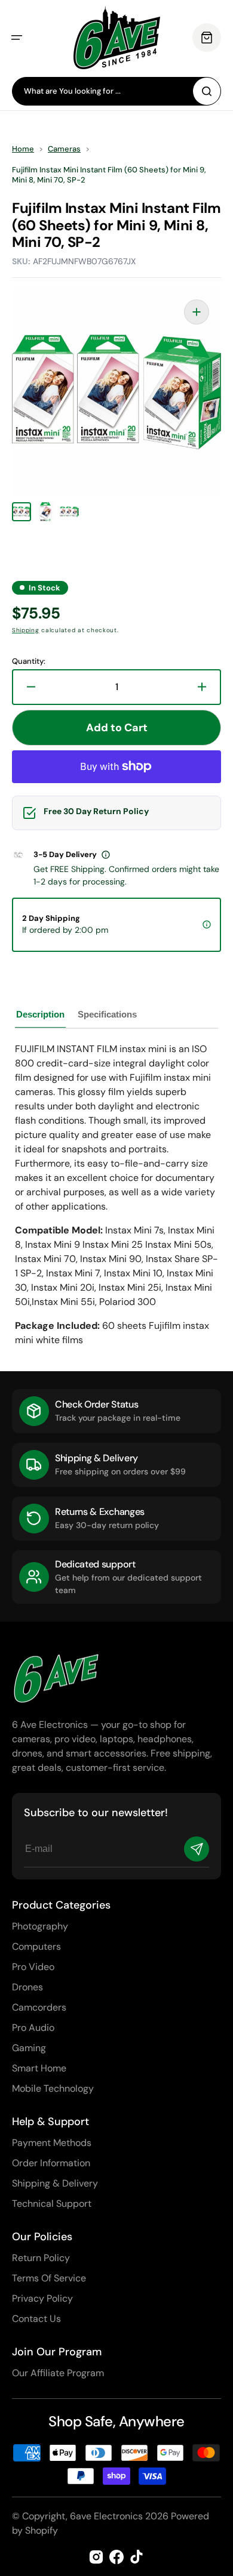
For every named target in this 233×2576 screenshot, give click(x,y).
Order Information (51, 2163)
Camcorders (39, 2007)
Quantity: (29, 661)
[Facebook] (116, 2557)
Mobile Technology (53, 2088)
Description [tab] (40, 1014)
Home (23, 149)
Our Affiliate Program (58, 2373)
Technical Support (52, 2204)
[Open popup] (106, 855)
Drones (27, 1987)
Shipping (26, 630)
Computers (36, 1946)
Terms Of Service (49, 2278)
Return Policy (41, 2258)
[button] (17, 38)
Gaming (29, 2048)
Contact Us (36, 2319)
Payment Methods (52, 2143)
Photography (40, 1926)
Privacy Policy (42, 2298)
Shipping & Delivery (55, 2183)
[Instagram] (96, 2557)
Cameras (64, 149)
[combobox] (116, 91)
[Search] (207, 91)
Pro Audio (33, 2028)
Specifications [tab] (107, 1014)
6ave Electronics (106, 2516)
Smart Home (39, 2068)
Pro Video (33, 1967)
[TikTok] (137, 2557)
